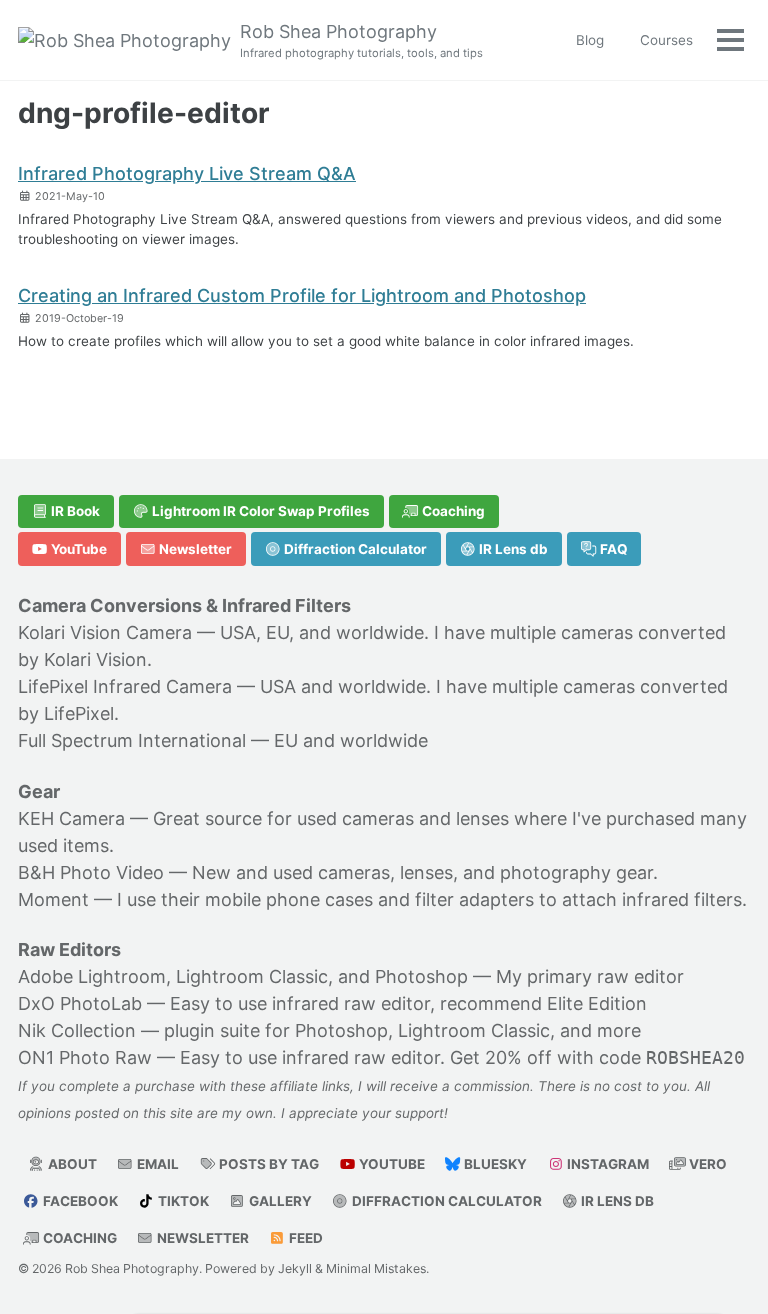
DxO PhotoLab (80, 1003)
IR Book (74, 511)
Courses (666, 40)
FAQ (612, 549)
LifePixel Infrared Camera (125, 686)
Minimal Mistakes (376, 1268)
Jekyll (295, 1268)
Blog (590, 40)
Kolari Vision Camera (105, 632)
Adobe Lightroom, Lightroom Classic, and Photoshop (243, 976)
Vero (706, 1164)
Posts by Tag (267, 1164)
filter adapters (474, 899)
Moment (53, 899)
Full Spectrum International (132, 740)
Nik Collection (77, 1030)
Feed (304, 1238)
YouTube (77, 549)
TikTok (182, 1201)
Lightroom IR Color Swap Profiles (259, 511)
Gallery (279, 1201)
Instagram (606, 1164)
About (71, 1164)
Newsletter (194, 549)
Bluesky (494, 1164)
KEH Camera (71, 818)
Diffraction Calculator (354, 549)
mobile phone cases (289, 899)
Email (156, 1164)
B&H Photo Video (91, 872)
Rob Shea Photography (361, 40)
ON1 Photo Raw (85, 1057)
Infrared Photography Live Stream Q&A (187, 173)
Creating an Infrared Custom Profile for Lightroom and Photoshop (302, 295)
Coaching (452, 511)
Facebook (79, 1201)
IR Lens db (512, 549)
